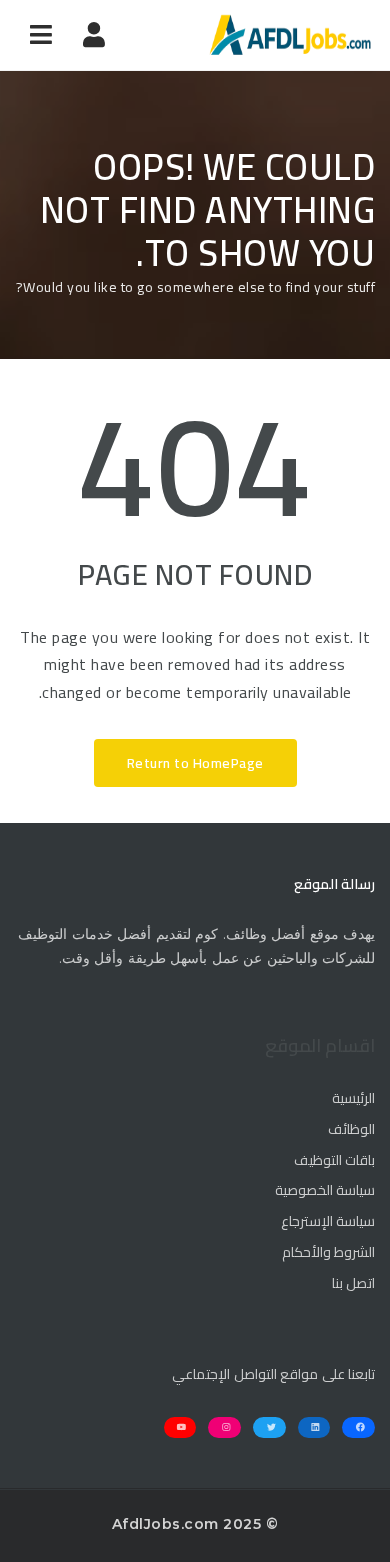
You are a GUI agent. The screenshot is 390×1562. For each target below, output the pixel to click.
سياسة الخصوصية (325, 1191)
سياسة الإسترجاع (328, 1222)
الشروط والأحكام (328, 1253)
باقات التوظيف (334, 1161)
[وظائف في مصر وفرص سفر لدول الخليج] (290, 35)
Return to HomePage (195, 763)
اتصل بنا (353, 1284)
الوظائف (351, 1130)
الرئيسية (353, 1099)
